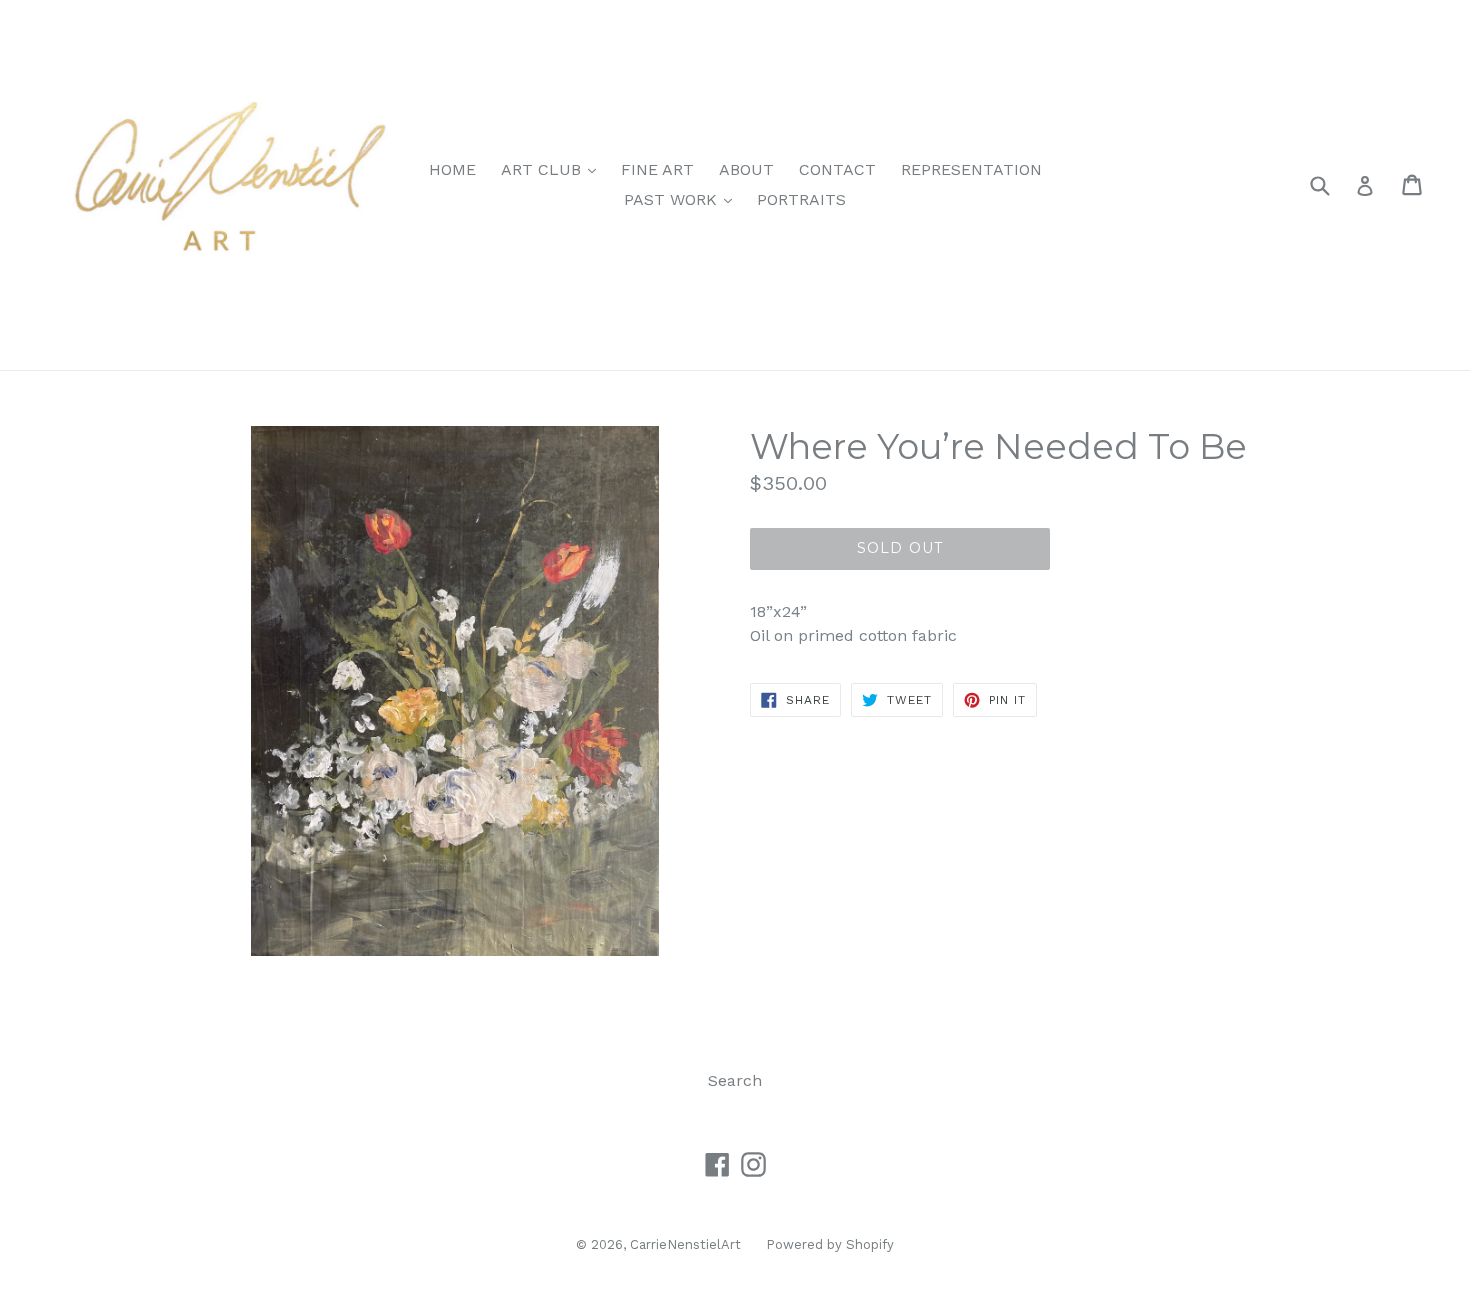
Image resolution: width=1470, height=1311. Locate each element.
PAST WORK (683, 199)
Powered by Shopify (830, 1244)
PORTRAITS (801, 199)
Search (735, 1080)
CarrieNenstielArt (685, 1244)
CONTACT (837, 169)
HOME (452, 169)
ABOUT (746, 169)
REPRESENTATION (971, 169)
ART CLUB (553, 169)
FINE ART (657, 169)
